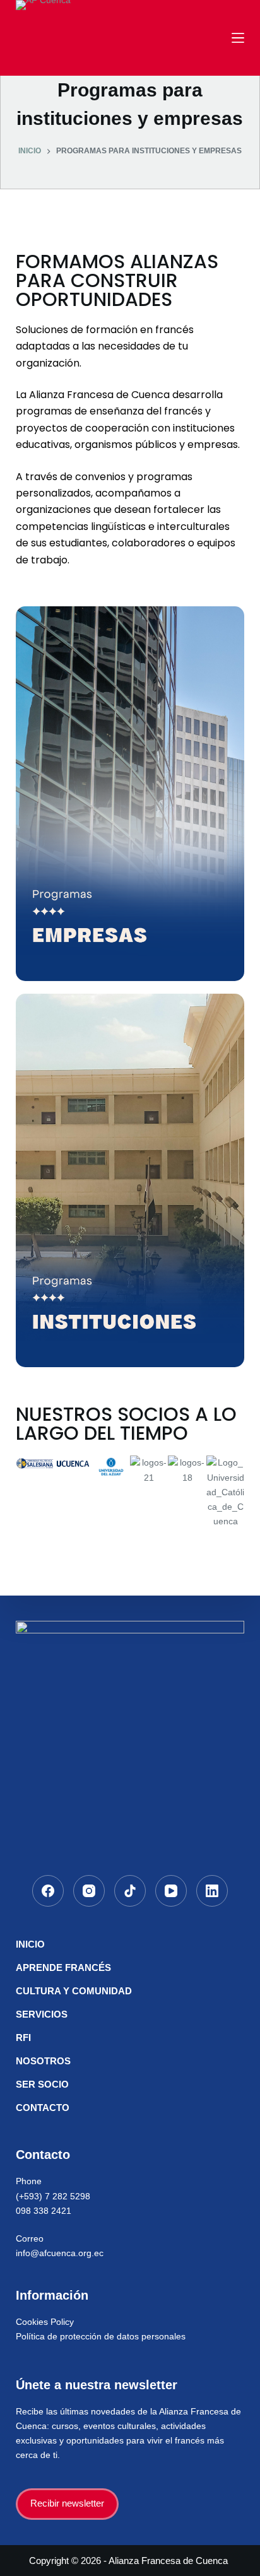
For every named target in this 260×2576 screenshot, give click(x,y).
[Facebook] (48, 1891)
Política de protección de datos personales (101, 2336)
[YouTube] (171, 1891)
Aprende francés (63, 1967)
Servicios (42, 2014)
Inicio (30, 1944)
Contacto (43, 2108)
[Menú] (238, 38)
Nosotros (43, 2061)
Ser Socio (42, 2084)
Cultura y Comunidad (74, 1991)
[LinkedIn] (212, 1891)
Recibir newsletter (67, 2503)
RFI (23, 2038)
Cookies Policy (45, 2322)
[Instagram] (89, 1891)
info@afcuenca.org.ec (60, 2253)
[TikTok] (130, 1891)
